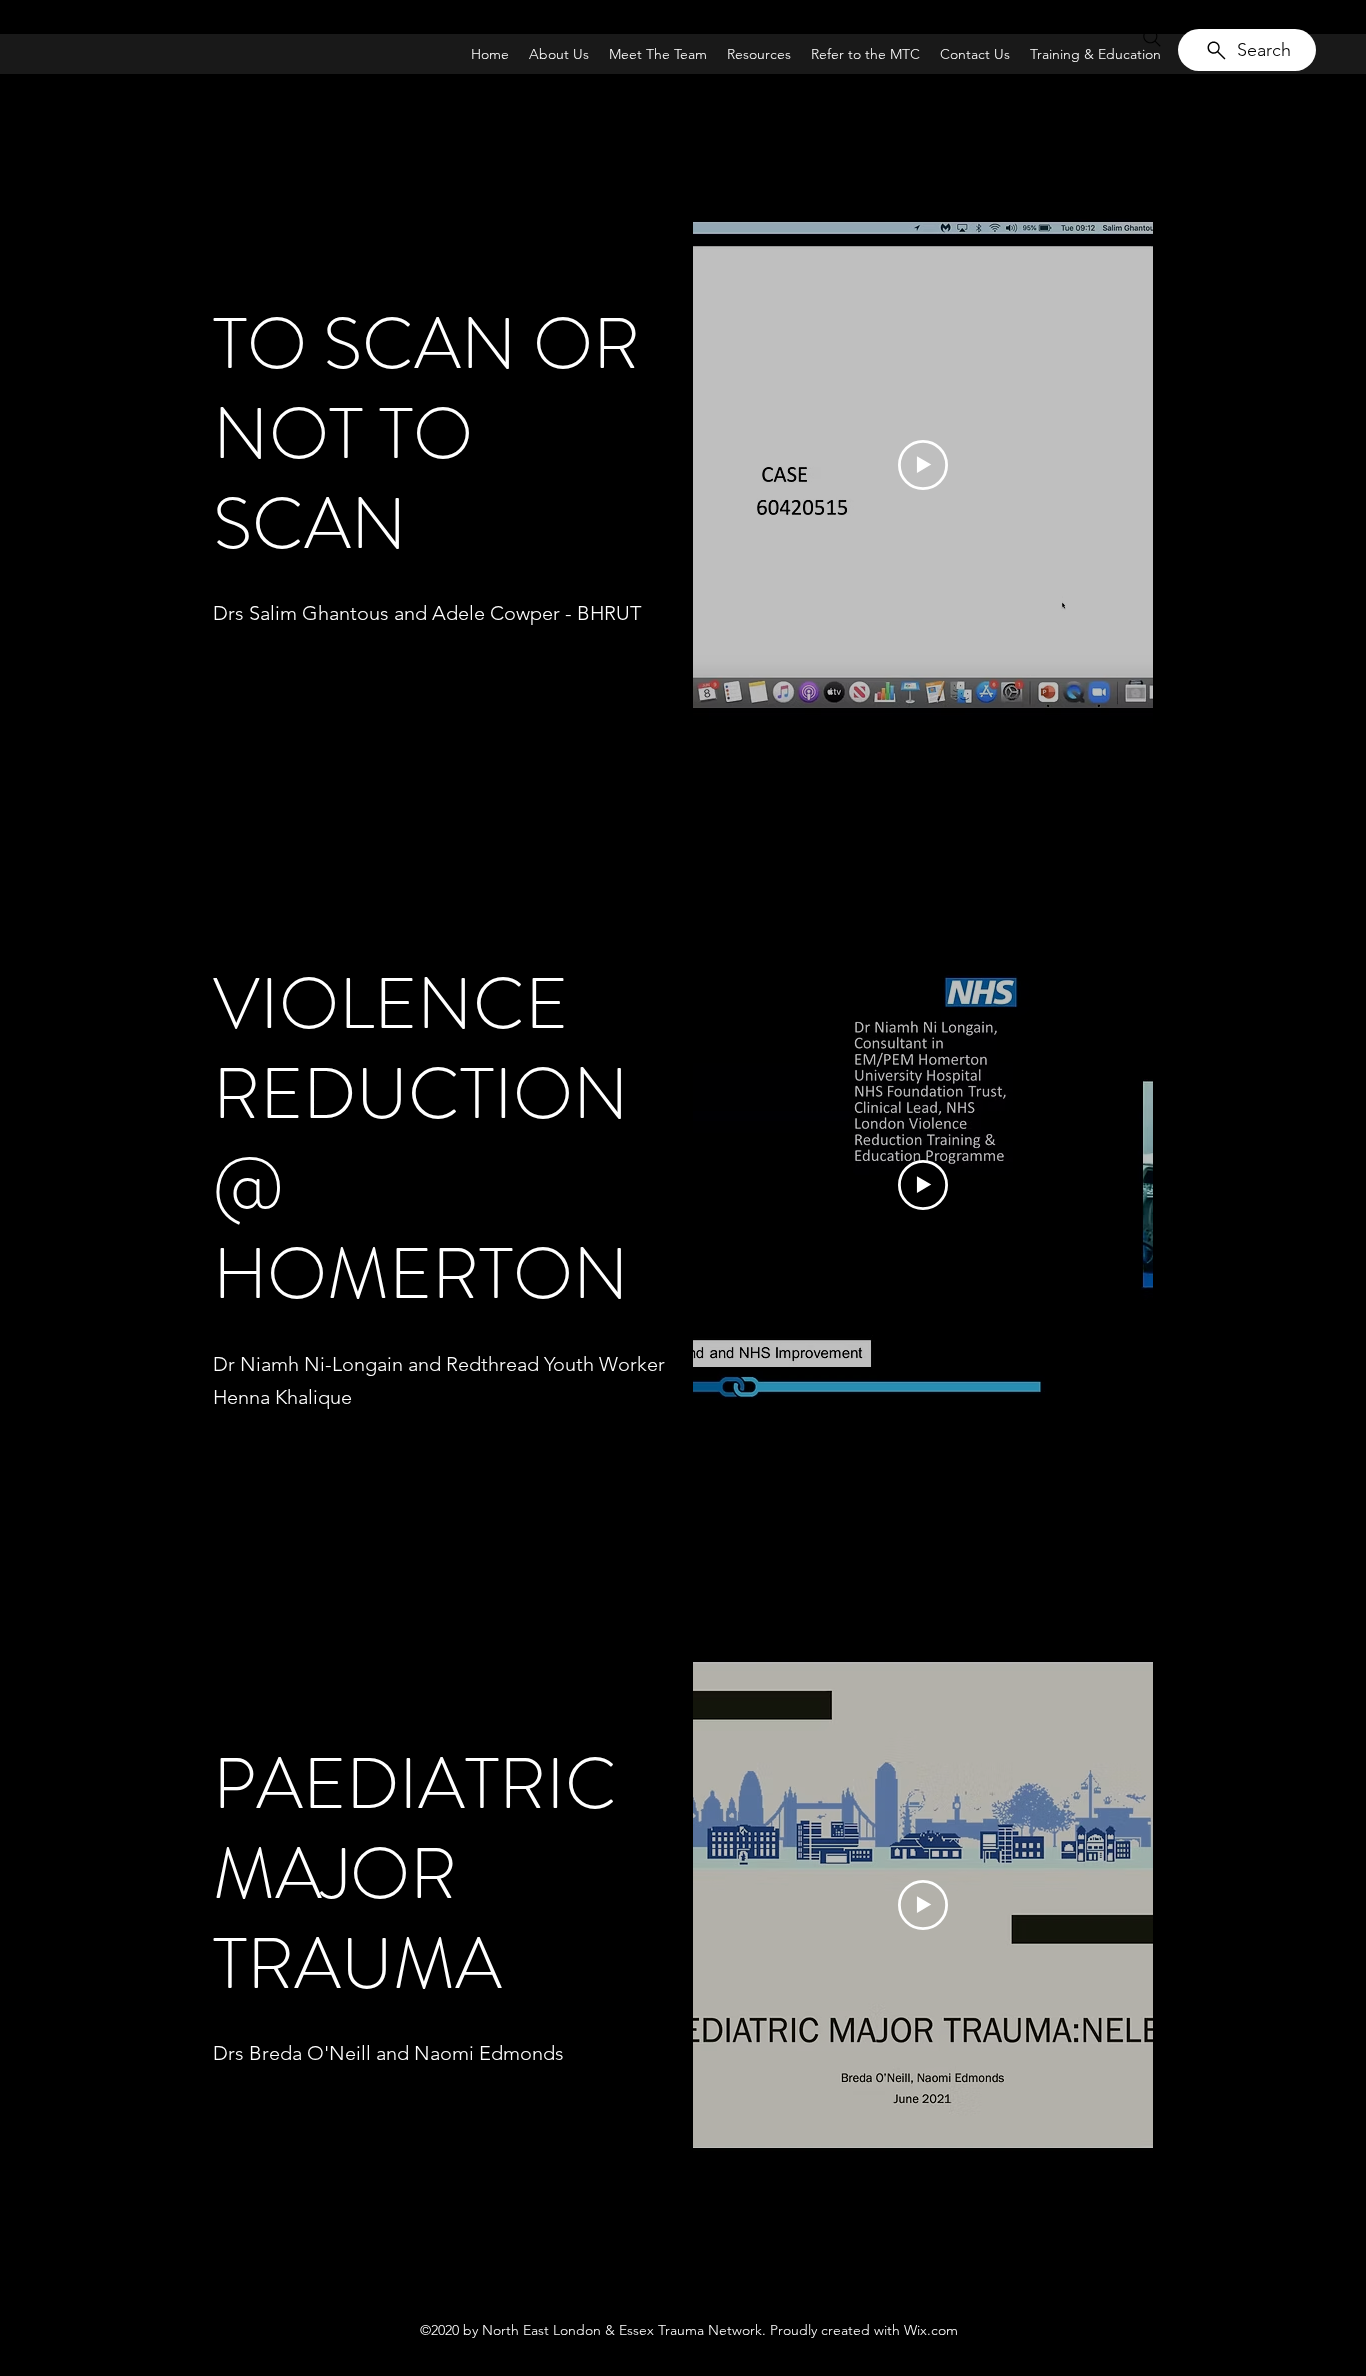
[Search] (1152, 38)
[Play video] (923, 465)
